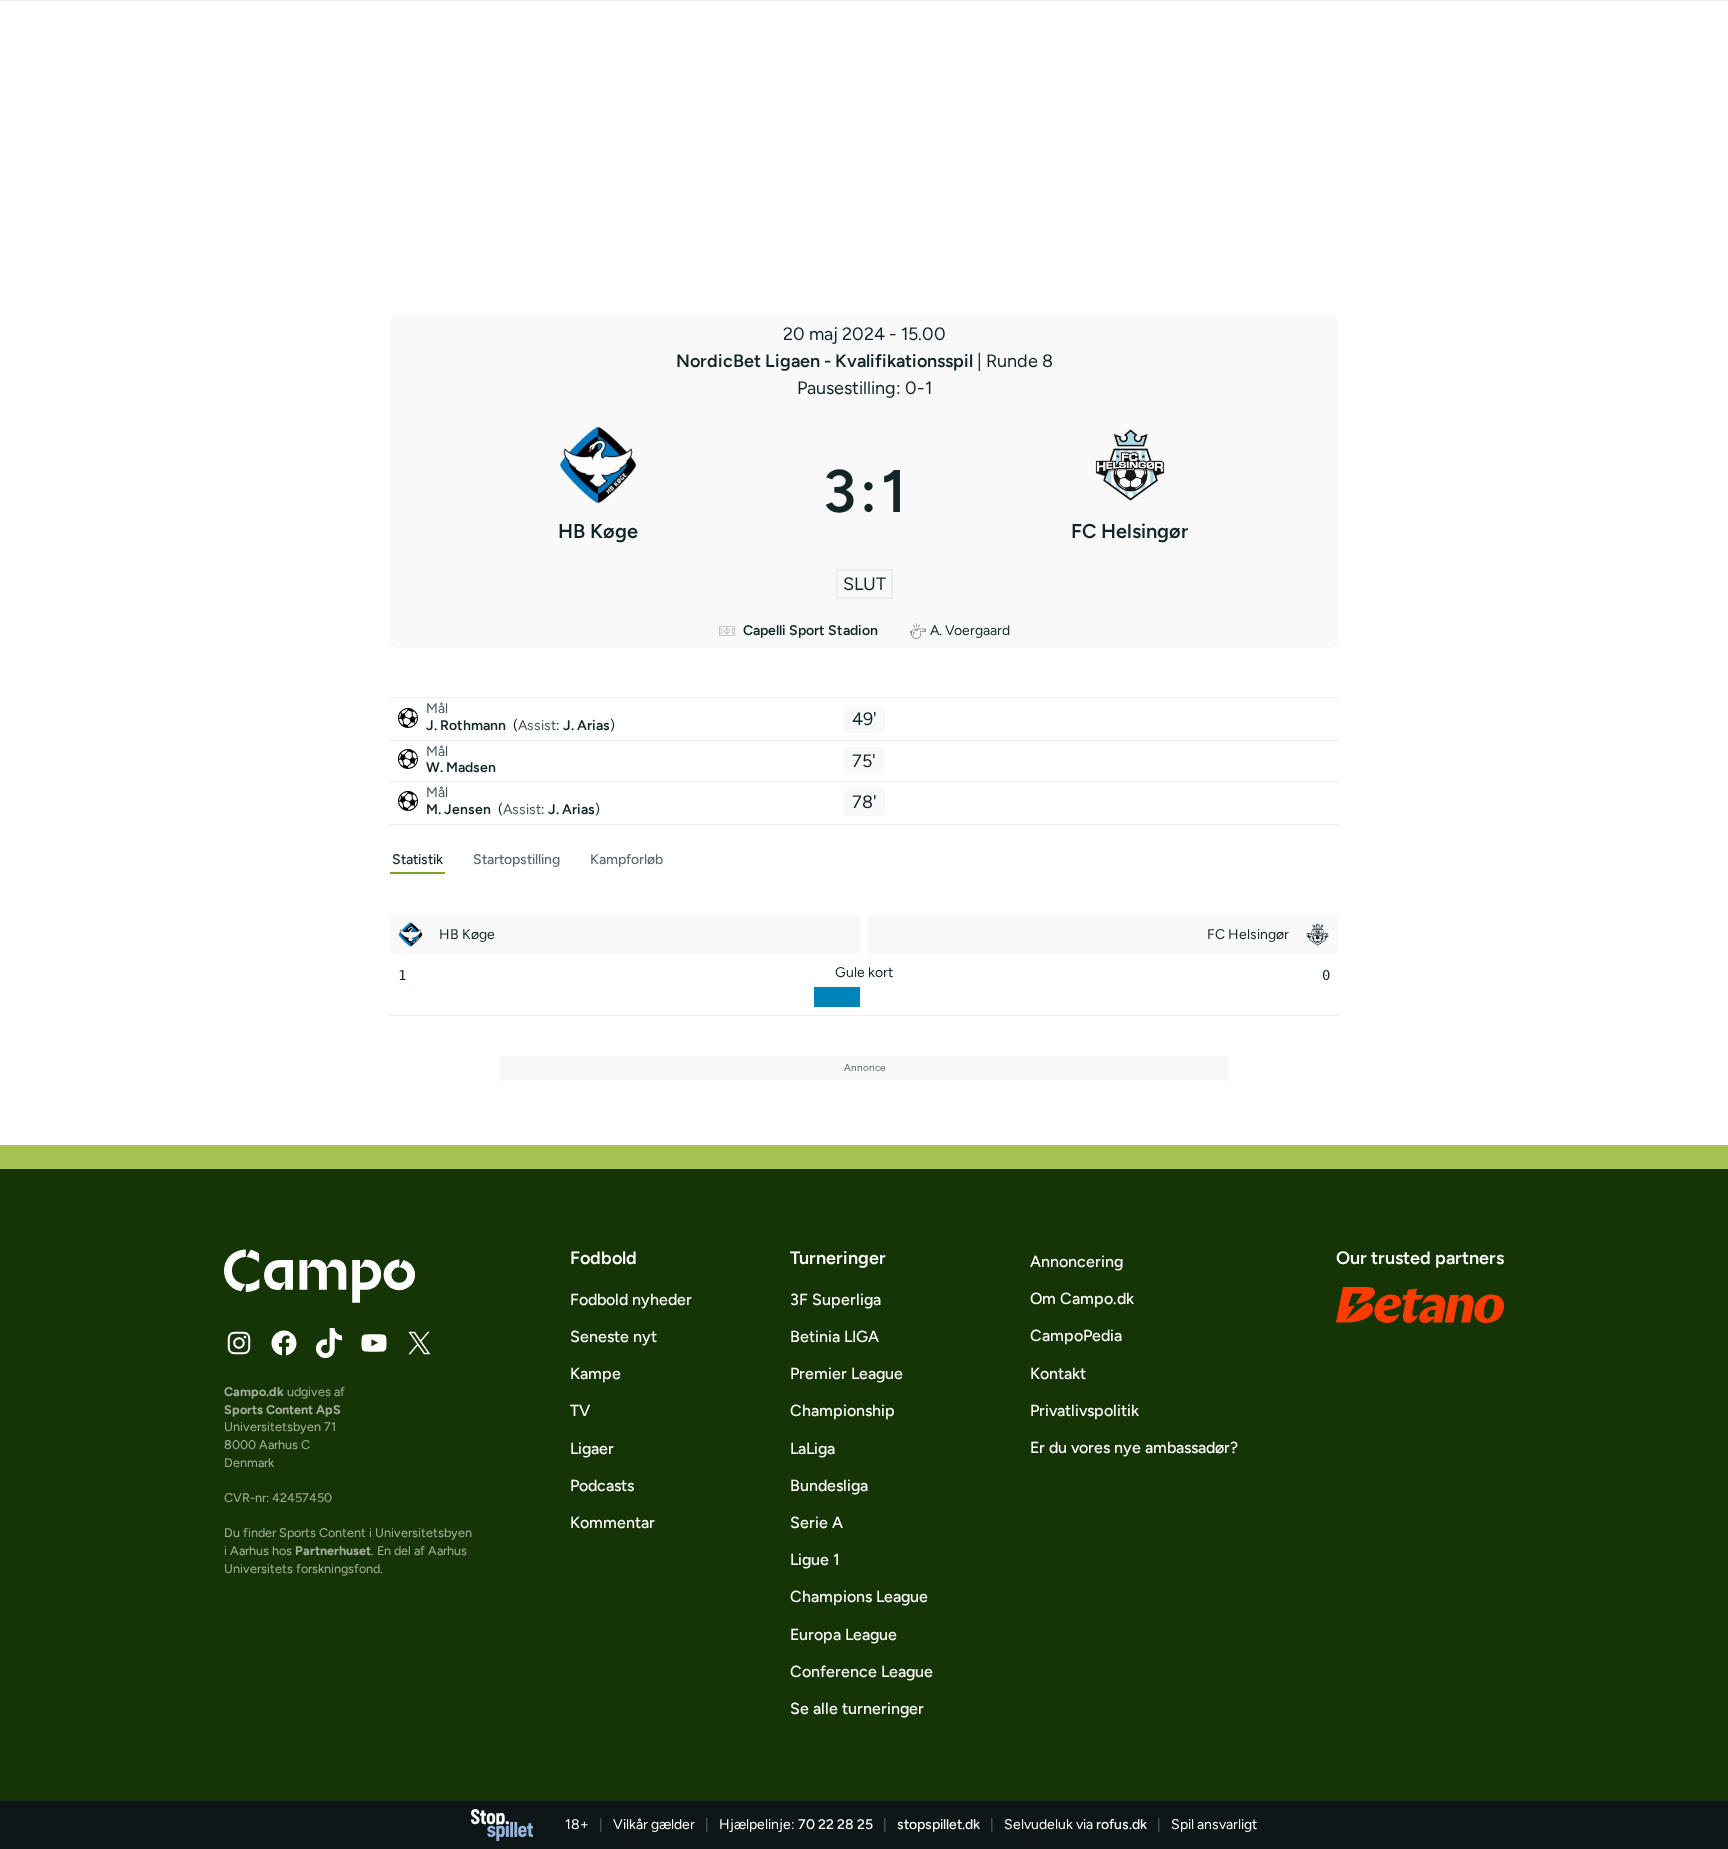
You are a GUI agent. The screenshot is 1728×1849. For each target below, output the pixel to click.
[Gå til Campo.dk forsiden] (319, 1297)
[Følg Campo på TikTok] (329, 1343)
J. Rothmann (467, 725)
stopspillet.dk (938, 1824)
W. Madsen (461, 767)
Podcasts (602, 1485)
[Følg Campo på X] (419, 1343)
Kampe (595, 1373)
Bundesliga (829, 1485)
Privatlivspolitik (1084, 1410)
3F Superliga (835, 1299)
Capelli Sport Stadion (810, 630)
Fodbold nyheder (631, 1299)
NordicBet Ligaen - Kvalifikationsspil (826, 361)
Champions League (859, 1596)
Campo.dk (254, 1391)
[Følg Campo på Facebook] (284, 1343)
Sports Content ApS (282, 1409)
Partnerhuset (333, 1550)
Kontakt (1058, 1373)
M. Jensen (460, 809)
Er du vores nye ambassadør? (1134, 1447)
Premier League (846, 1373)
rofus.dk (1121, 1824)
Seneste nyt (613, 1336)
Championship (842, 1410)
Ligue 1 (815, 1559)
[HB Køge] (598, 491)
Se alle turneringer (857, 1708)
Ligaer (592, 1448)
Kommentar (612, 1522)
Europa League (843, 1634)
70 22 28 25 (835, 1824)
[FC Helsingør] (1130, 491)
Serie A (816, 1522)
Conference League (861, 1671)
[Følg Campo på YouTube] (374, 1343)
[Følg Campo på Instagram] (239, 1343)
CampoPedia (1076, 1335)
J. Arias (586, 725)
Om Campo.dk (1082, 1298)
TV (580, 1410)
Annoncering (1076, 1261)
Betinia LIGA (834, 1336)
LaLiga (812, 1448)
